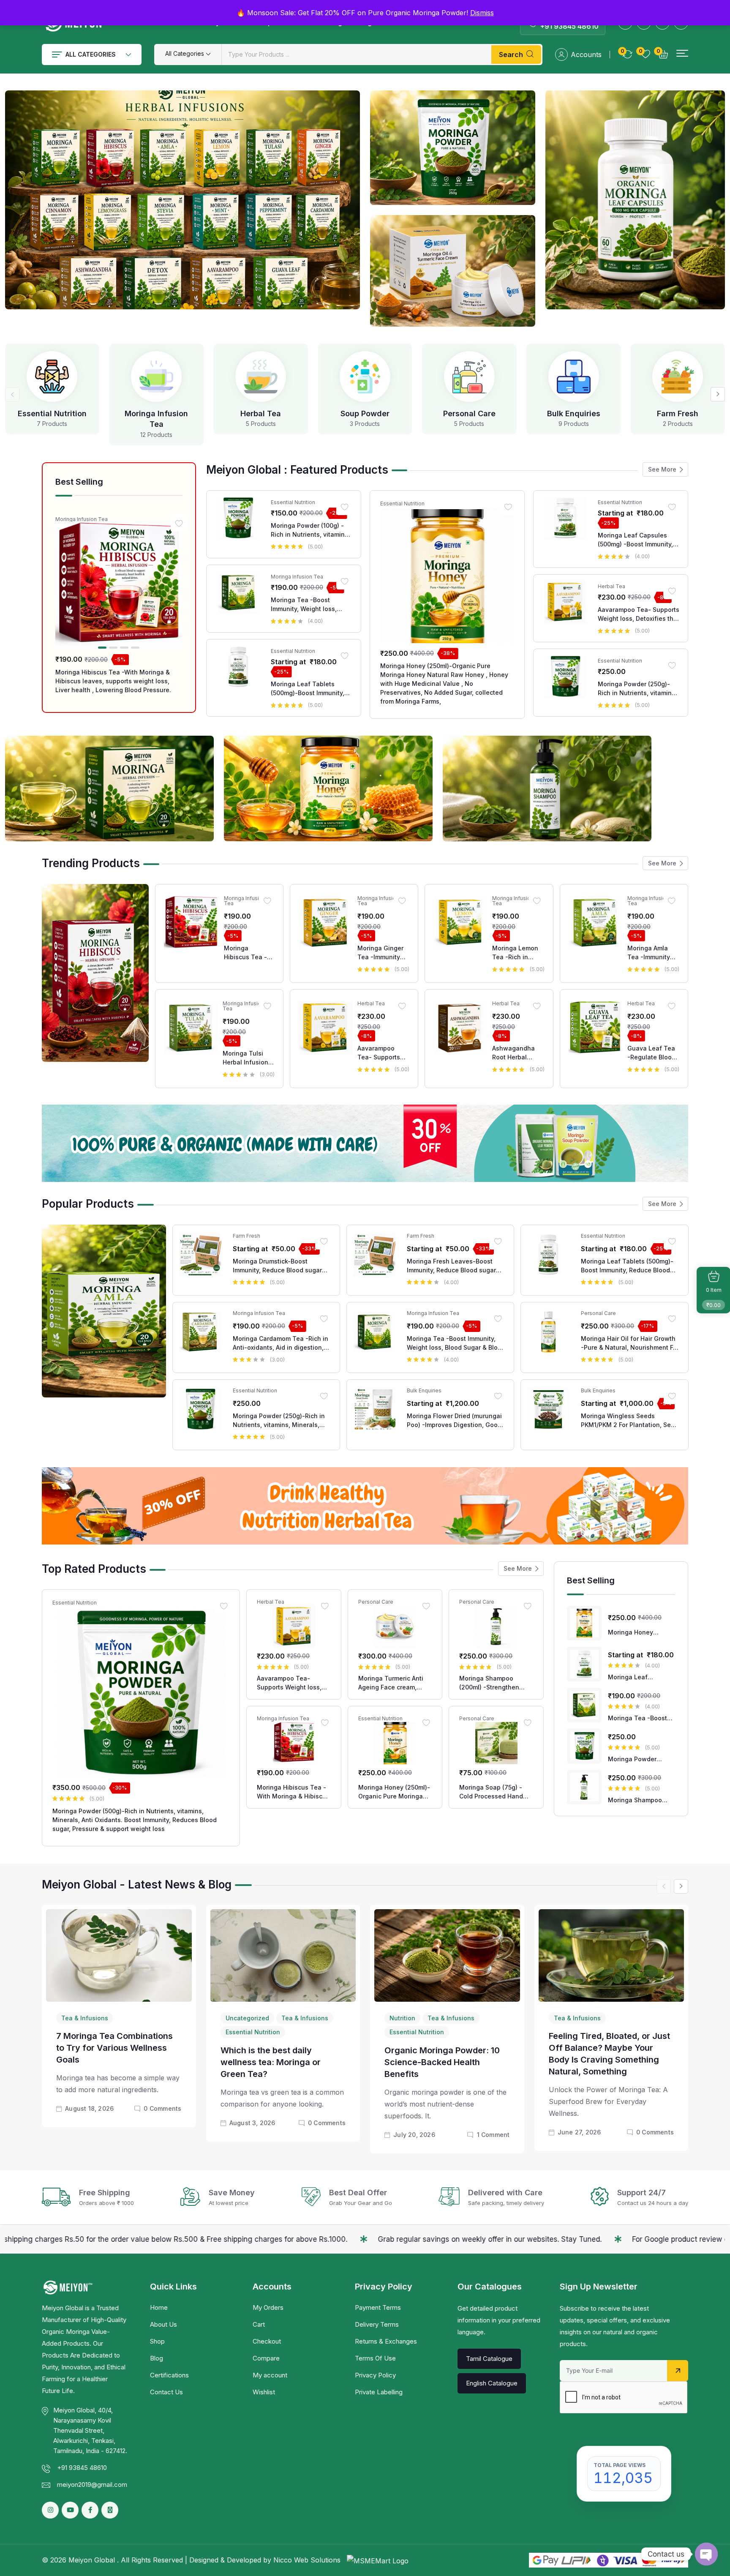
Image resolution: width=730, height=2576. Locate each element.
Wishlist (264, 2392)
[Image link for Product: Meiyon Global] (119, 585)
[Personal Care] (469, 377)
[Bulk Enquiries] (574, 377)
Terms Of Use (375, 2358)
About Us (163, 2324)
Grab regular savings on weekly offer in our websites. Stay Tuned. (292, 2239)
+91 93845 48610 (569, 26)
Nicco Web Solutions (308, 2560)
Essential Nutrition (52, 413)
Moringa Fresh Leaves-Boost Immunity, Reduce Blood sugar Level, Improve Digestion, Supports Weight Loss (451, 1266)
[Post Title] (119, 1955)
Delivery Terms (377, 2324)
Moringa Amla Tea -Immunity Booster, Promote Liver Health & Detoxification (652, 953)
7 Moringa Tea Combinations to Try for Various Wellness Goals (114, 2048)
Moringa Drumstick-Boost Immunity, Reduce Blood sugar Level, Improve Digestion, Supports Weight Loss (277, 1266)
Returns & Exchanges (386, 2341)
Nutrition (402, 2018)
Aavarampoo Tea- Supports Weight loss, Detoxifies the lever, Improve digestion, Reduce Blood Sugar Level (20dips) (639, 614)
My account (270, 2375)
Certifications (169, 2375)
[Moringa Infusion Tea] (156, 377)
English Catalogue (492, 2383)
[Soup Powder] (365, 377)
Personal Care (469, 413)
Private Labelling (379, 2392)
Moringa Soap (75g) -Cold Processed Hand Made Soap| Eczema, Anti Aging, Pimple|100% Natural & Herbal (495, 1792)
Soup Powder (365, 413)
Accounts (586, 55)
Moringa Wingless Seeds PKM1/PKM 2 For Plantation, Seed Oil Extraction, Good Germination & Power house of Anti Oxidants (630, 1421)
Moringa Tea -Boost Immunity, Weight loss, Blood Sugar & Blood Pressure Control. (304, 605)
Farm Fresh (678, 413)
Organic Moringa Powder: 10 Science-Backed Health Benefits (442, 2062)
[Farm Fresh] (678, 377)
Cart (259, 2324)
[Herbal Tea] (261, 377)
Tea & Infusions (85, 2018)
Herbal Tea (261, 413)
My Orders (268, 2307)
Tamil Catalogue (489, 2359)
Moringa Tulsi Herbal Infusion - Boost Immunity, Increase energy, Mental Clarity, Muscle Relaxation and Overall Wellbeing (248, 1058)
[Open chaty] (706, 2554)
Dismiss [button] (482, 13)
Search (511, 55)
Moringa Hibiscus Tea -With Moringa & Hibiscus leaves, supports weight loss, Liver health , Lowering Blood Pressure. (113, 681)
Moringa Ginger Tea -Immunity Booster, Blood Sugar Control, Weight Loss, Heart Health (380, 953)
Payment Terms (378, 2307)
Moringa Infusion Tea (82, 519)
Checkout (267, 2341)
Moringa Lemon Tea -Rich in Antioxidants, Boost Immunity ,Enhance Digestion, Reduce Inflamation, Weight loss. (515, 953)
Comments (162, 2108)
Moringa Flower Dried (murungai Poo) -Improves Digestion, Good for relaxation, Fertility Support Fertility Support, (454, 1421)
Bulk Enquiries (574, 413)
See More (662, 469)
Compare (266, 2358)
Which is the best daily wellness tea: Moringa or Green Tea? (271, 2062)
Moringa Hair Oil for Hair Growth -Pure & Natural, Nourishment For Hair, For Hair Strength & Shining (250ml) (630, 1343)
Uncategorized (247, 2018)
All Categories (91, 54)
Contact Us (166, 2392)
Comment (493, 2135)
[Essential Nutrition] (52, 377)
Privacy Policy (375, 2375)
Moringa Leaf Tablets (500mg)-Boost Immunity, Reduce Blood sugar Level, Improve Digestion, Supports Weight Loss (310, 689)
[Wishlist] (179, 523)
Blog (157, 2358)
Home (159, 2307)
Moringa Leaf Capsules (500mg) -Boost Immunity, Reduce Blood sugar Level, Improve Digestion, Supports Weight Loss (637, 540)
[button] (682, 53)
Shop (157, 2341)
